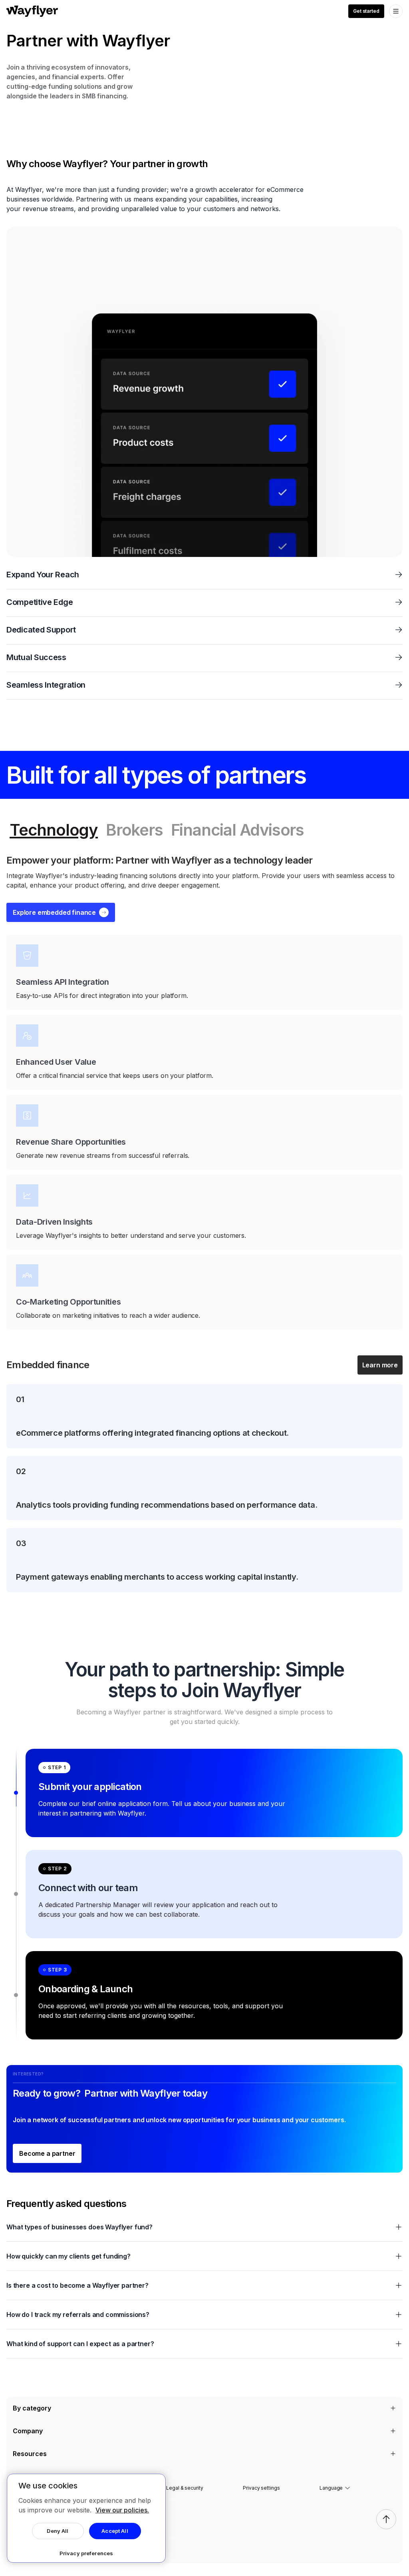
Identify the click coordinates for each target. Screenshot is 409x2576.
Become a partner (47, 2153)
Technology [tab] (54, 830)
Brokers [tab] (134, 830)
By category (32, 2408)
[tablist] (204, 830)
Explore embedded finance (54, 912)
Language (331, 2488)
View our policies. (122, 2510)
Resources (30, 2454)
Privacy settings (261, 2488)
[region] (86, 2518)
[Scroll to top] (386, 2519)
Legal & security (185, 2488)
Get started (366, 11)
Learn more (380, 1365)
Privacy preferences (86, 2553)
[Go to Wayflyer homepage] (32, 11)
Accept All (115, 2531)
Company (28, 2431)
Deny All (58, 2531)
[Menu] (396, 11)
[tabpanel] (204, 1223)
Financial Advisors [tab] (237, 830)
